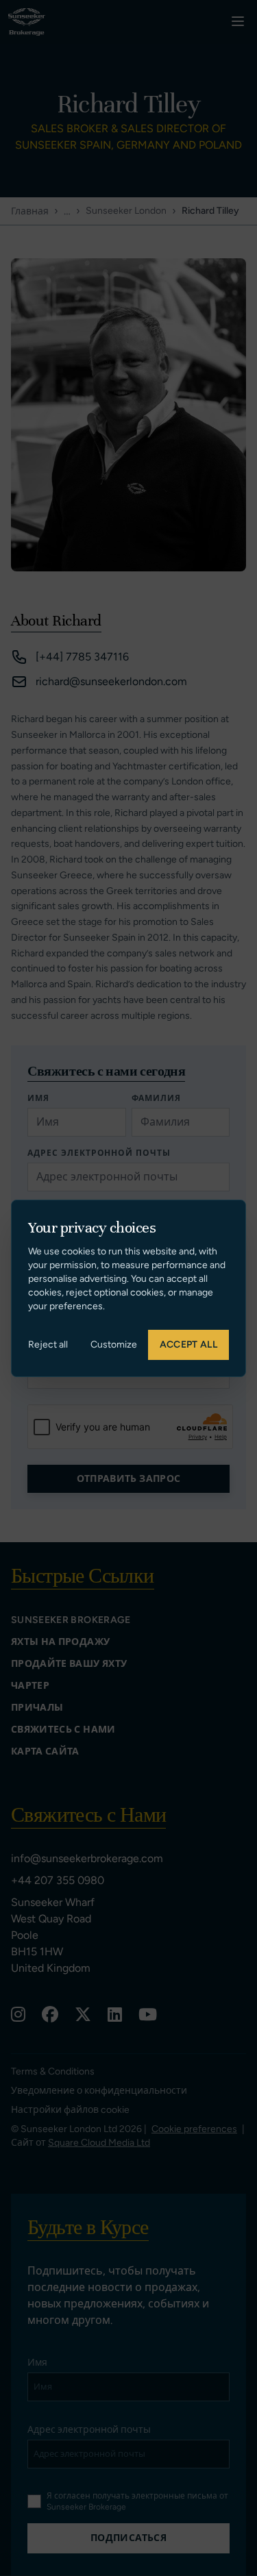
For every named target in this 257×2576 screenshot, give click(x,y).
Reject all (48, 1345)
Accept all (189, 1345)
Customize (114, 1345)
